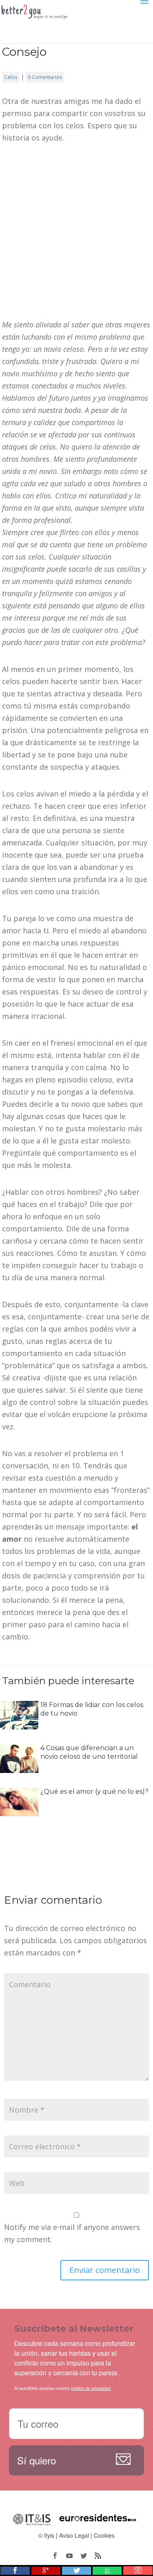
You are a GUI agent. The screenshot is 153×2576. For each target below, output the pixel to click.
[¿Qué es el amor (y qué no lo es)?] (19, 1810)
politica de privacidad (91, 2388)
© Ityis (46, 2535)
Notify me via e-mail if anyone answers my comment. (72, 2233)
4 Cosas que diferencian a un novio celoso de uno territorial (89, 1752)
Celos (11, 77)
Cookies (104, 2535)
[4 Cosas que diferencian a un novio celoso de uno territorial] (19, 1767)
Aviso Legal (74, 2535)
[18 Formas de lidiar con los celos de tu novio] (19, 1723)
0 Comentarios (45, 77)
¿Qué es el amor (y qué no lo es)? (94, 1792)
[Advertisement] (76, 235)
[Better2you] (38, 26)
